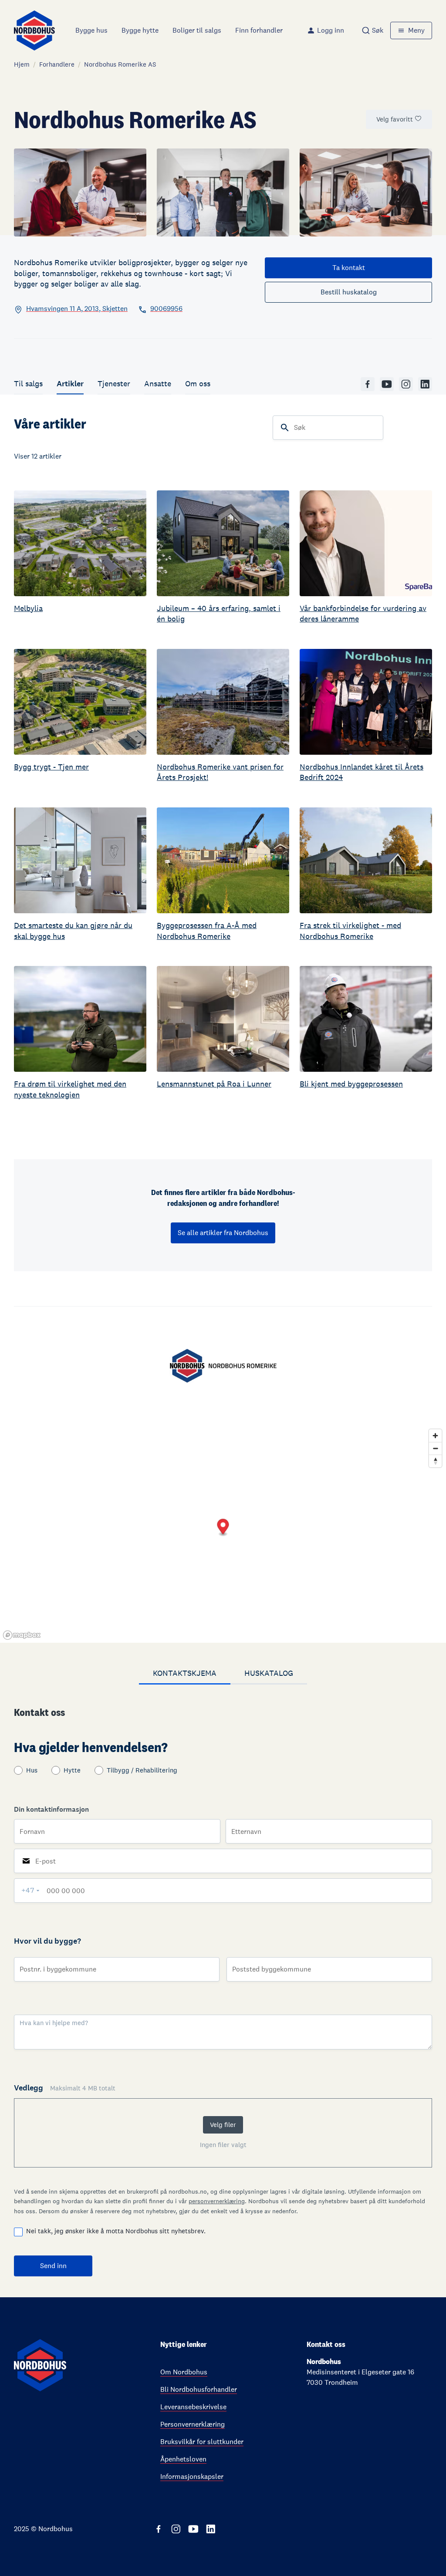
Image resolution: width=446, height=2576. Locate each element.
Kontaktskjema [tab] (185, 1673)
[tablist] (223, 1674)
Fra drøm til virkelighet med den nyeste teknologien (70, 1089)
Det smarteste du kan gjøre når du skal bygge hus (73, 930)
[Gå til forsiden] (34, 30)
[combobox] (372, 30)
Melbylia (28, 608)
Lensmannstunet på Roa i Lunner (214, 1084)
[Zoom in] (435, 1436)
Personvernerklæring (193, 2424)
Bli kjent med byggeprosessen (351, 1084)
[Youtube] (387, 384)
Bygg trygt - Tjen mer (51, 767)
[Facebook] (368, 384)
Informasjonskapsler (192, 2476)
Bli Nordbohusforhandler (199, 2389)
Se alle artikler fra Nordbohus (223, 1233)
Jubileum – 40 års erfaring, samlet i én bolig (219, 613)
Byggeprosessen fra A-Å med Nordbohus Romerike (207, 930)
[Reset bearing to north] (435, 1461)
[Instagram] (406, 384)
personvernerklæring (217, 2201)
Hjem (22, 64)
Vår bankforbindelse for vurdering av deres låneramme (363, 613)
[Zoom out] (435, 1448)
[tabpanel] (223, 1991)
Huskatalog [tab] (269, 1673)
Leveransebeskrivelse (193, 2407)
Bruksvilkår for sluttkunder (202, 2442)
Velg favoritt (395, 119)
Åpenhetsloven (183, 2459)
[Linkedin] (425, 384)
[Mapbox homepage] (22, 1635)
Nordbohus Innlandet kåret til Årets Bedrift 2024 (362, 772)
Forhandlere (57, 64)
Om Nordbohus (184, 2372)
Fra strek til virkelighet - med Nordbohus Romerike (350, 930)
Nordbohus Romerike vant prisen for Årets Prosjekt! (220, 772)
